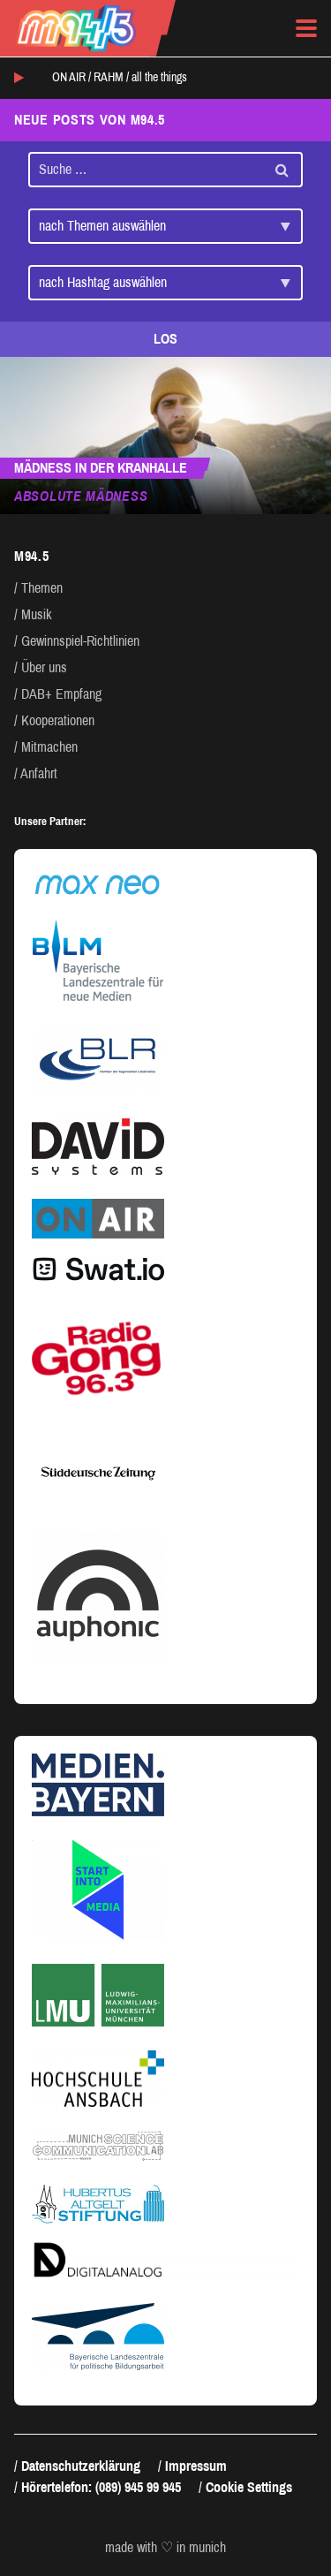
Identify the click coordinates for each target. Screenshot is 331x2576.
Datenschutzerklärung (81, 2466)
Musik (37, 614)
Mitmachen (49, 747)
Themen (42, 588)
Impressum (196, 2466)
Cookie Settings (249, 2487)
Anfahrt (39, 773)
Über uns (44, 667)
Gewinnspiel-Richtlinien (80, 641)
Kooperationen (58, 720)
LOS (165, 339)
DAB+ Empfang (61, 694)
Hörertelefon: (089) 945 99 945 (101, 2487)
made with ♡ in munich (165, 2548)
